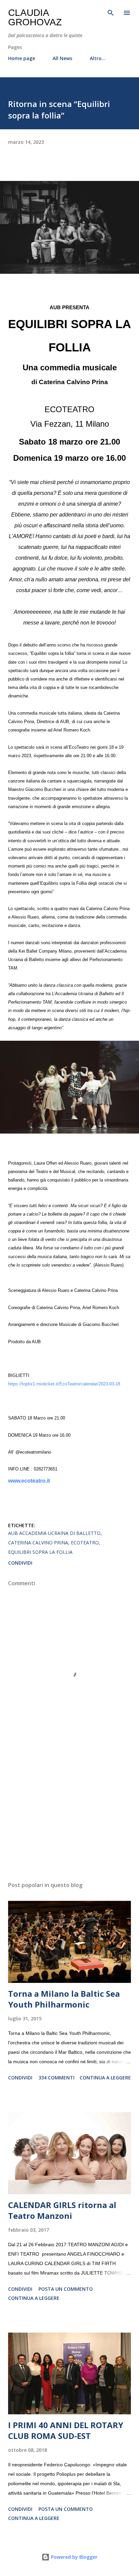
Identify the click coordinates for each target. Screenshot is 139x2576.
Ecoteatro (85, 1543)
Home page (22, 58)
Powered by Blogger (74, 2557)
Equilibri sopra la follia (40, 1552)
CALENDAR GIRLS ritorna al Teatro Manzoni (62, 2210)
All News (62, 58)
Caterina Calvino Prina (38, 1543)
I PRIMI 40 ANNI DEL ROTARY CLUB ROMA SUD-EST (66, 2430)
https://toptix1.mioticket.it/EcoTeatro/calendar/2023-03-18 (64, 1384)
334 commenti (57, 2078)
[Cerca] (111, 12)
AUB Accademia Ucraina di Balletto (54, 1533)
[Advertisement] (69, 1812)
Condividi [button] (20, 1563)
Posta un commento (66, 2289)
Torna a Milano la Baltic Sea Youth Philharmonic (64, 1999)
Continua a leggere (105, 2078)
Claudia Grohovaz (35, 17)
